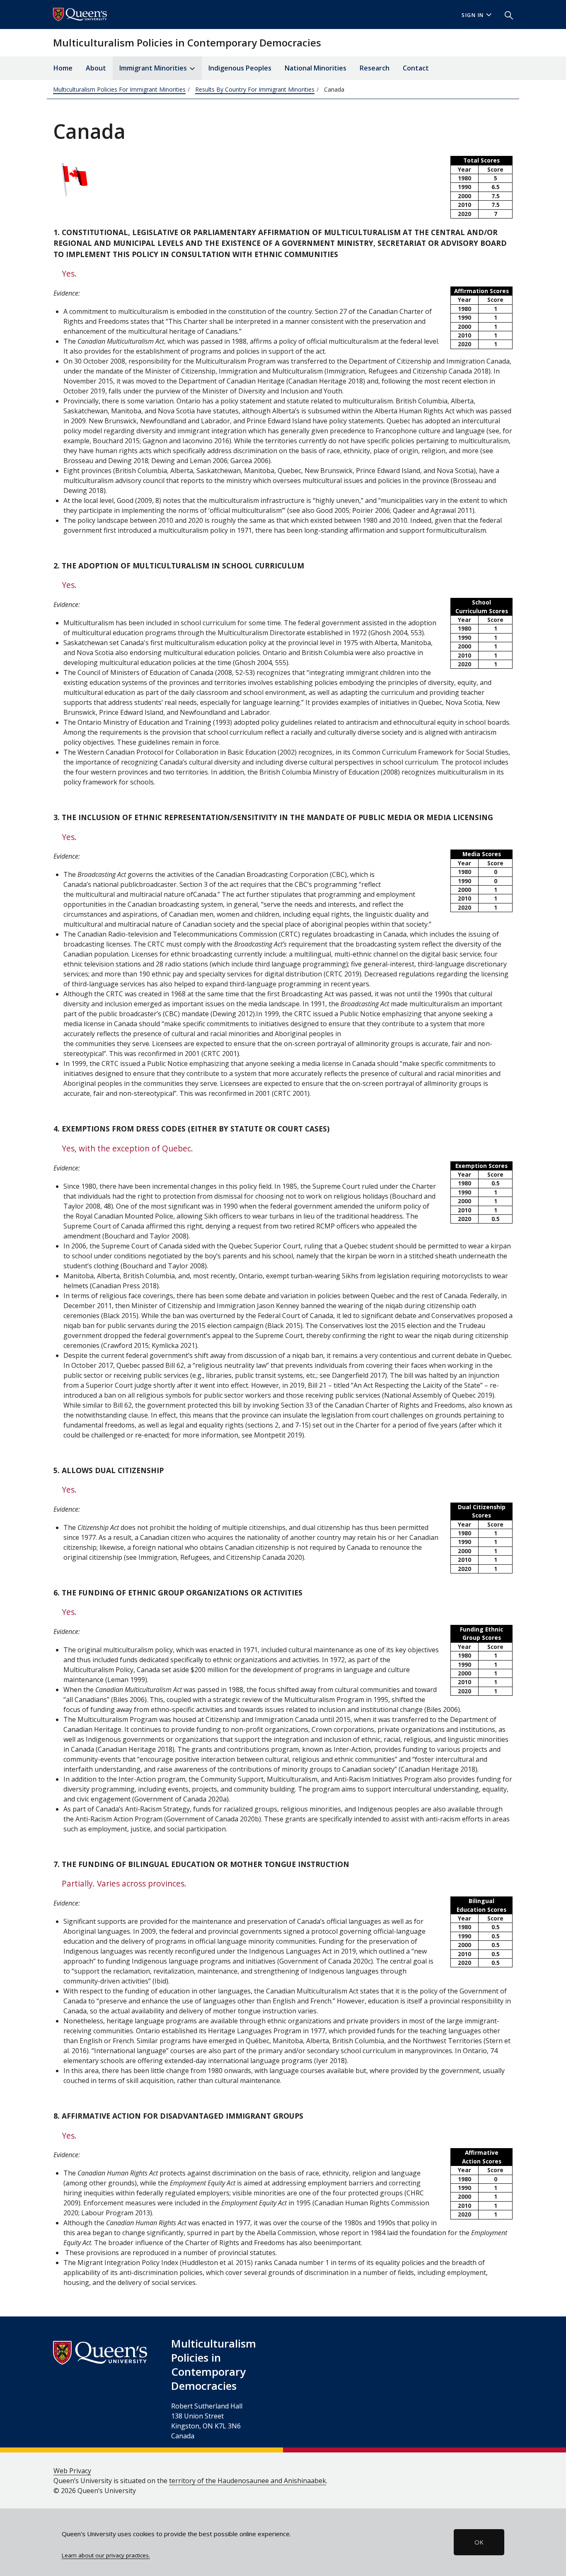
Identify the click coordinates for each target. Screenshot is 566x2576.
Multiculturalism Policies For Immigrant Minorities (119, 89)
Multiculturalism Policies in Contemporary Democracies (187, 42)
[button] (506, 15)
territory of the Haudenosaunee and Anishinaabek (248, 2481)
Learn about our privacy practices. (106, 2555)
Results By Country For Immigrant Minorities (255, 89)
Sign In (473, 15)
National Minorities (316, 68)
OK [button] (479, 2542)
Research (375, 68)
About (96, 68)
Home (63, 68)
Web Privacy (72, 2471)
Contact (416, 68)
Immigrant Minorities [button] (154, 68)
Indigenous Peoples (240, 68)
